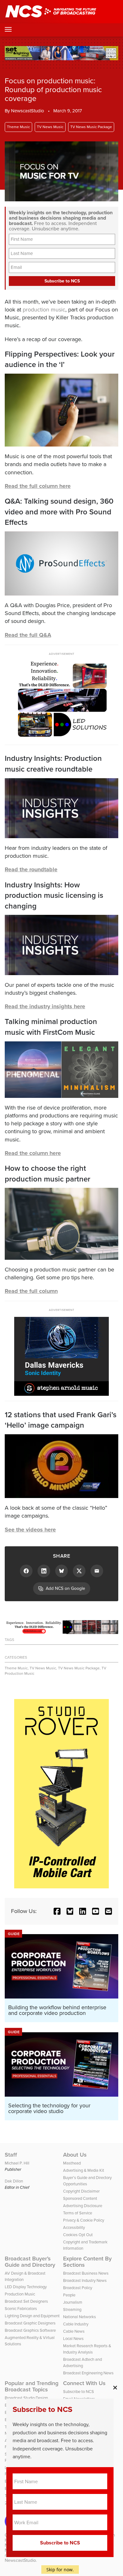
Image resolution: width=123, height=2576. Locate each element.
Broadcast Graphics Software (30, 2330)
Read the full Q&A (28, 635)
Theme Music (18, 127)
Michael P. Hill (17, 2163)
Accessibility (74, 2227)
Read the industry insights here (45, 1006)
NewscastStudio (28, 111)
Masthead (72, 2163)
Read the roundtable (31, 869)
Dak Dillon (14, 2181)
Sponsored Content (80, 2198)
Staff (11, 2155)
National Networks (79, 2317)
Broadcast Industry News (85, 2280)
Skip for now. (60, 2570)
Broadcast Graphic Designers (30, 2323)
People (69, 2295)
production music (44, 309)
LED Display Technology (26, 2287)
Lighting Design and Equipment (32, 2316)
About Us (75, 2155)
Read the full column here (38, 486)
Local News (73, 2338)
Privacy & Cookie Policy (84, 2220)
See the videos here (30, 1530)
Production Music (20, 2294)
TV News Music (50, 127)
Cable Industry (76, 2324)
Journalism (73, 2302)
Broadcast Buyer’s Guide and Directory (30, 2262)
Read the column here (33, 1153)
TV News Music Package (91, 127)
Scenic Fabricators (21, 2308)
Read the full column (31, 1291)
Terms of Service (78, 2213)
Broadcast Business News (86, 2273)
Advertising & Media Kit (84, 2170)
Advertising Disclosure (83, 2206)
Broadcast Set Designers (26, 2301)
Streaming (72, 2309)
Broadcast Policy (78, 2288)
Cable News (74, 2331)
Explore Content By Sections (87, 2262)
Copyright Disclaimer (81, 2191)
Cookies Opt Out (78, 2235)
